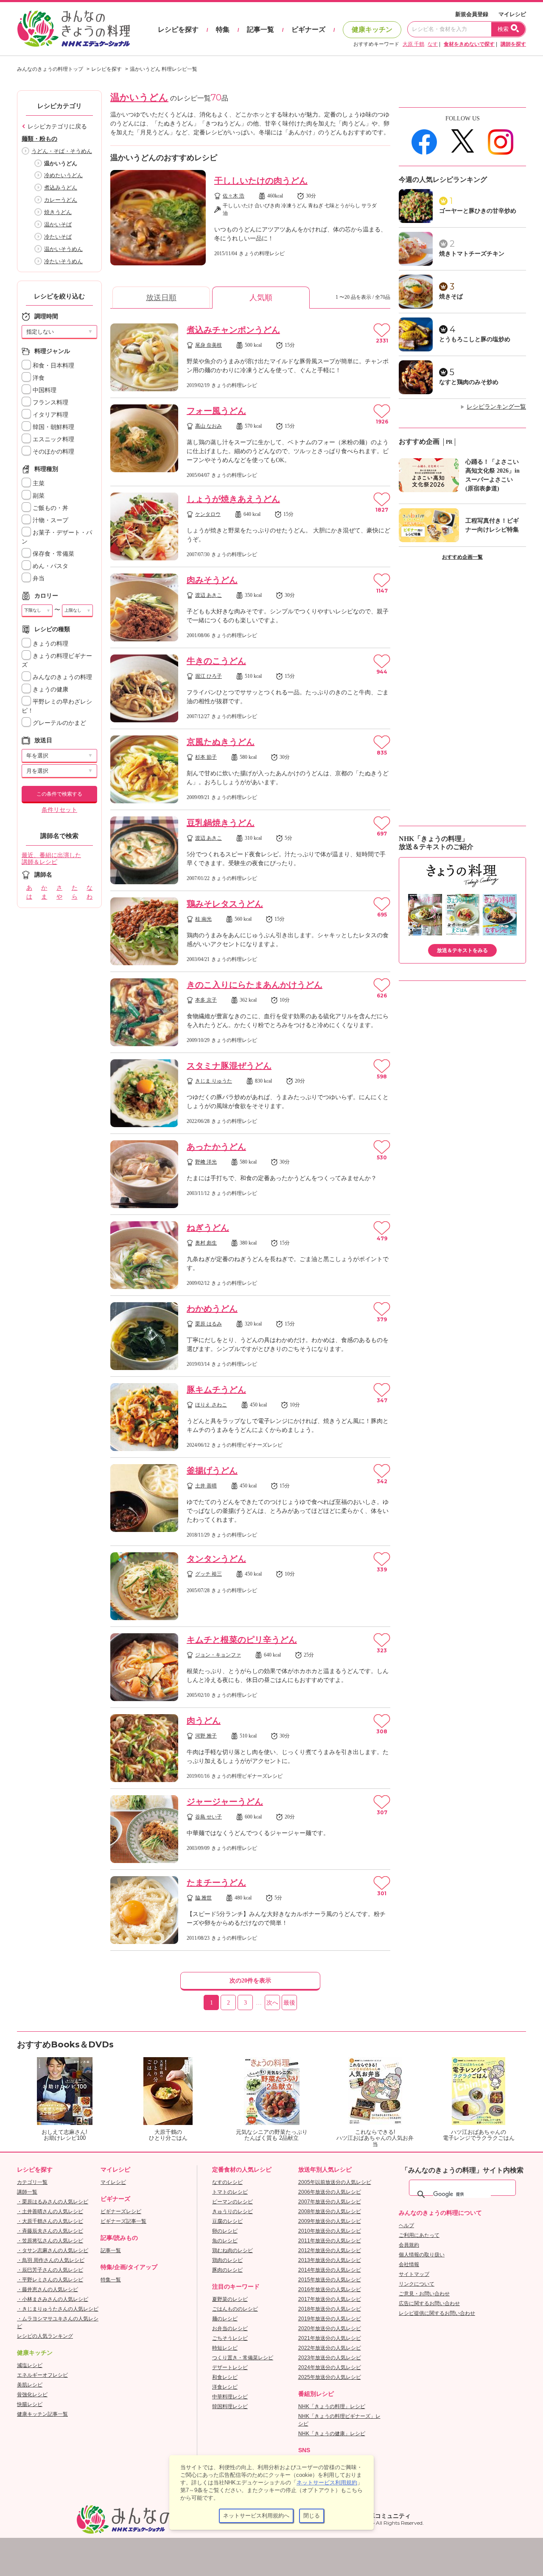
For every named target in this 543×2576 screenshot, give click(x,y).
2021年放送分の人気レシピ (330, 2338)
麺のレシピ (225, 2319)
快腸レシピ (30, 2404)
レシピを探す (178, 29)
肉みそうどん (212, 580)
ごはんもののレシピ (235, 2309)
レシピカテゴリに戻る (57, 127)
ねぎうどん (208, 1228)
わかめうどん (212, 1309)
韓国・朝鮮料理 (53, 427)
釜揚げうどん (212, 1470)
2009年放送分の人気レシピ (330, 2221)
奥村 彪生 (206, 1243)
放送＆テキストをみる (462, 950)
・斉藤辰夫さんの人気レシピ (50, 2231)
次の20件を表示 (250, 1981)
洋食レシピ (225, 2387)
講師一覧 (27, 2192)
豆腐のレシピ (227, 2221)
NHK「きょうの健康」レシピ (332, 2434)
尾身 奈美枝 (209, 345)
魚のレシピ (225, 2241)
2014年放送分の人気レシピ (330, 2270)
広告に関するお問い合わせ (429, 2303)
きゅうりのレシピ (232, 2211)
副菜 (38, 496)
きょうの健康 (50, 689)
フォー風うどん (216, 411)
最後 (289, 2003)
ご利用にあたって (419, 2235)
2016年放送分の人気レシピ (330, 2289)
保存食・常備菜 (53, 554)
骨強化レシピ (32, 2395)
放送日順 (161, 298)
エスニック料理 (53, 439)
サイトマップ (414, 2274)
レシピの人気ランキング (45, 2336)
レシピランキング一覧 (496, 407)
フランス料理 (50, 402)
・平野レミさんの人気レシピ (50, 2280)
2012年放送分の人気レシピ (330, 2250)
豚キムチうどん (216, 1390)
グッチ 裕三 (209, 1574)
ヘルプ (406, 2225)
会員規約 (409, 2245)
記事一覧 (260, 29)
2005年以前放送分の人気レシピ (335, 2182)
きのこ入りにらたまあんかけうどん (255, 985)
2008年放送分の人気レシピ (330, 2211)
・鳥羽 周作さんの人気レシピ (51, 2260)
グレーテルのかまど (59, 723)
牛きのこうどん (216, 661)
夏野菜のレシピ (230, 2299)
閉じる (312, 2516)
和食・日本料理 (53, 366)
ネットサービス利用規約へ (256, 2516)
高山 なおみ (209, 426)
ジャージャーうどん (225, 1802)
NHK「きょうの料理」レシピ (332, 2406)
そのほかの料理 (53, 452)
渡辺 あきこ (209, 595)
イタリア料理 (50, 415)
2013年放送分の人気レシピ (330, 2260)
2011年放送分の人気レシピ (330, 2241)
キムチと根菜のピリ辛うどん (242, 1640)
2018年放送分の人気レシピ (330, 2309)
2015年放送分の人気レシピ (330, 2280)
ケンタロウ (208, 514)
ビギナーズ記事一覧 (123, 2221)
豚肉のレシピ (227, 2270)
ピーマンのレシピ (232, 2202)
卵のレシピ (225, 2231)
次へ (272, 2003)
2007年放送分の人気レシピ (330, 2202)
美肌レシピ (30, 2385)
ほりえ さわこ (211, 1405)
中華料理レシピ (230, 2397)
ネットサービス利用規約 (327, 2483)
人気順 (261, 298)
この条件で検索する (59, 794)
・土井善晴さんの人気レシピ (50, 2211)
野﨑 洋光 (206, 1162)
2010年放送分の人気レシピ (330, 2231)
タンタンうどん (216, 1559)
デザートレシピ (230, 2367)
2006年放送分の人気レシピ (330, 2192)
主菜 (38, 483)
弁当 (38, 578)
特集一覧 (111, 2280)
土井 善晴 (206, 1486)
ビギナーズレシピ (121, 2211)
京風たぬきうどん (221, 742)
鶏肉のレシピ (227, 2260)
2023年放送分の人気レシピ (330, 2358)
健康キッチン (372, 29)
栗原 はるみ (209, 1324)
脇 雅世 (203, 1898)
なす (433, 44)
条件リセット (59, 810)
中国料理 (44, 390)
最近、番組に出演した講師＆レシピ (51, 859)
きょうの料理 (50, 644)
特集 (223, 29)
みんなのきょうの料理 (62, 677)
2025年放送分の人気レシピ (330, 2377)
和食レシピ (225, 2377)
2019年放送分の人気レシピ (330, 2319)
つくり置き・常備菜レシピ (243, 2358)
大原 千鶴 (413, 44)
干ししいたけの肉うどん (261, 181)
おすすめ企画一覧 (462, 557)
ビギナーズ (308, 29)
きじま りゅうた (214, 1081)
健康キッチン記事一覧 (42, 2414)
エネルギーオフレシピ (42, 2375)
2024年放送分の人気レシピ (330, 2367)
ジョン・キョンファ (218, 1655)
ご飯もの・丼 (50, 508)
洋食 (38, 378)
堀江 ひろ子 (209, 676)
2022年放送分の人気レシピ (330, 2348)
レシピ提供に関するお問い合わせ (437, 2313)
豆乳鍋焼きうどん (221, 823)
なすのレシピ (227, 2182)
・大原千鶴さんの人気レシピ (50, 2221)
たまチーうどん (216, 1883)
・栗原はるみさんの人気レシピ (53, 2202)
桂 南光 (203, 919)
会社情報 (409, 2264)
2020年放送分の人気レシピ (330, 2328)
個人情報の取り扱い (422, 2255)
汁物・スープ (50, 520)
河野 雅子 (206, 1736)
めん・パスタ (50, 566)
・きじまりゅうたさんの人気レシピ (58, 2309)
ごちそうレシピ (230, 2338)
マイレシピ (512, 14)
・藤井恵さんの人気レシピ (48, 2289)
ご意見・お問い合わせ (424, 2294)
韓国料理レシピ (230, 2406)
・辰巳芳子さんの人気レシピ (50, 2270)
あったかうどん (216, 1147)
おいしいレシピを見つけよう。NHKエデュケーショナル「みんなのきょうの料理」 (74, 29)
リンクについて (417, 2284)
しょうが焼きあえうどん (233, 499)
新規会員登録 (472, 14)
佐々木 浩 (234, 196)
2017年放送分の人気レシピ (330, 2299)
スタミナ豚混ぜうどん (229, 1066)
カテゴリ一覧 (32, 2182)
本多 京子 (206, 1000)
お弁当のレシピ (230, 2328)
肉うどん (204, 1721)
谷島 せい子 (209, 1817)
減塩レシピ (30, 2365)
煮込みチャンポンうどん (233, 330)
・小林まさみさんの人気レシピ (53, 2299)
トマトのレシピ (230, 2192)
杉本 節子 (206, 757)
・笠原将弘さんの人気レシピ (50, 2241)
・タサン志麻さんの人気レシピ (53, 2250)
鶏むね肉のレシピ (232, 2250)
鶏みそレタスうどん (225, 904)
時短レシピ (225, 2348)
